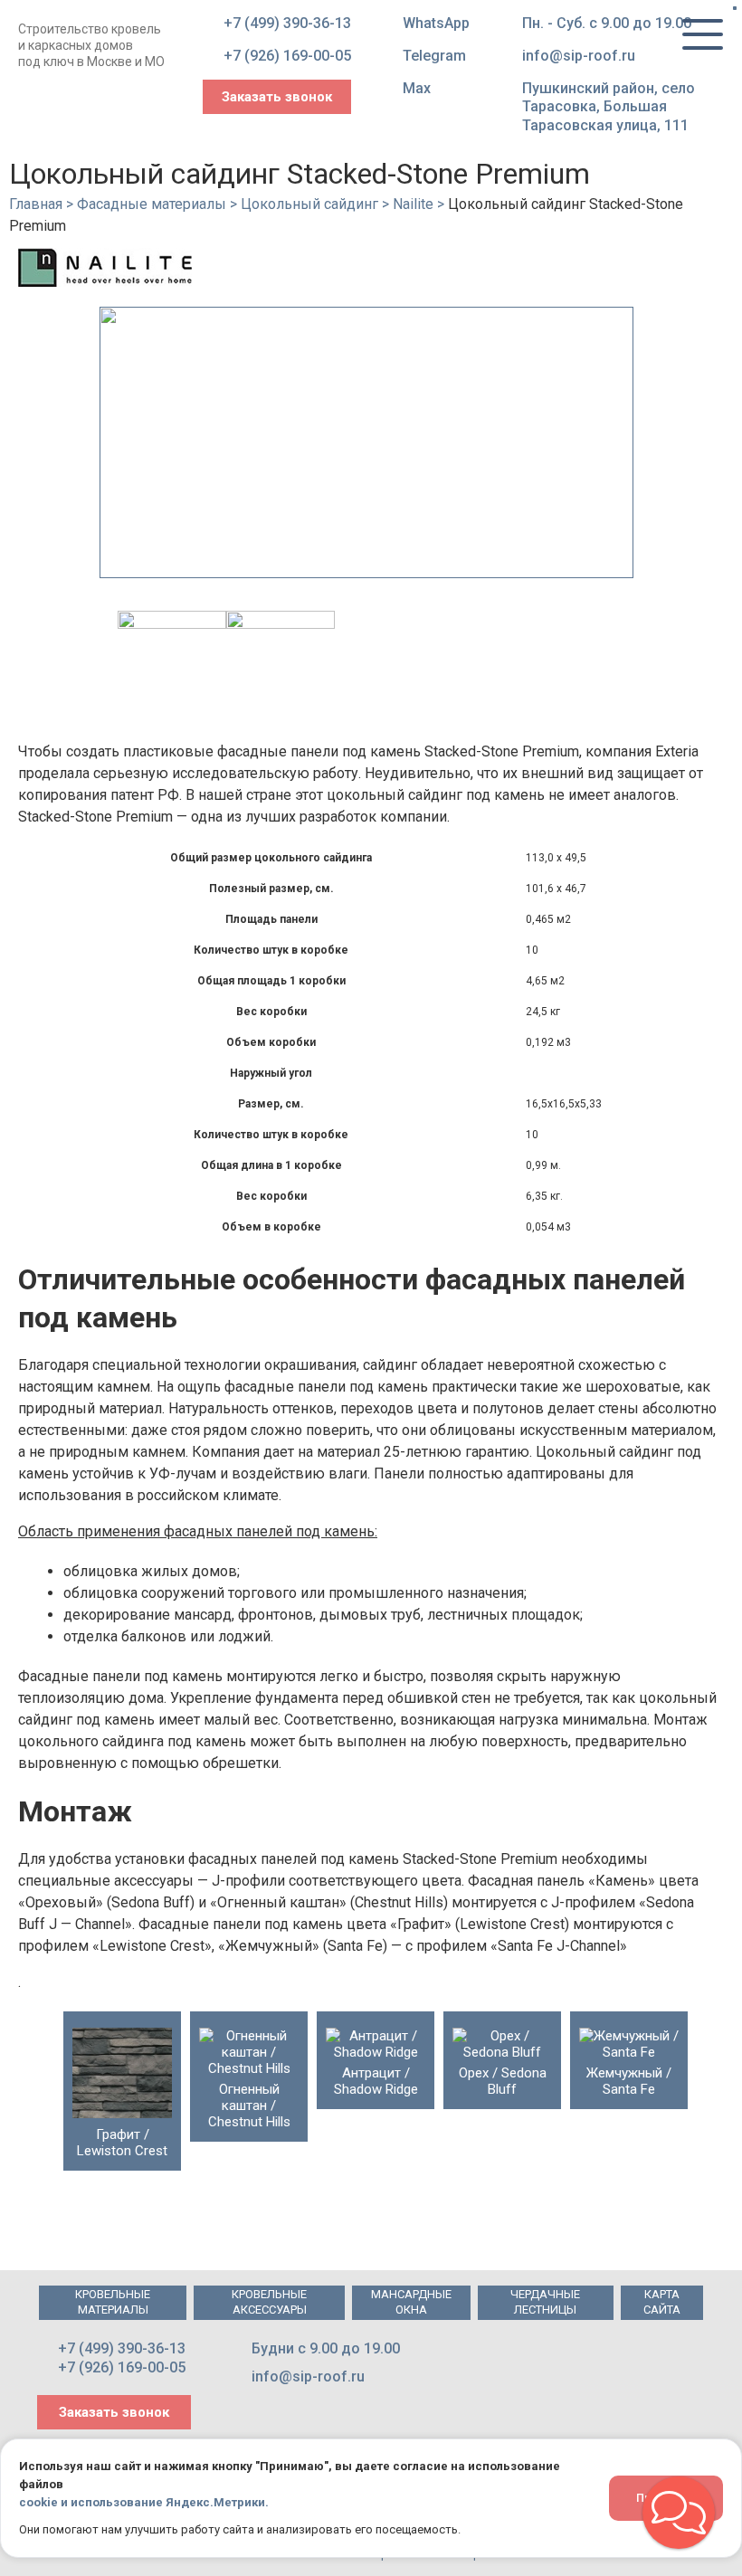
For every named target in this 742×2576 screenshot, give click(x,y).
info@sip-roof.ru (579, 56)
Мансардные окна (411, 2302)
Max (417, 88)
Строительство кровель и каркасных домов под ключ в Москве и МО (91, 45)
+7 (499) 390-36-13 (287, 23)
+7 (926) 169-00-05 (287, 56)
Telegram (434, 56)
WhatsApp (436, 23)
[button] (679, 2513)
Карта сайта (662, 2302)
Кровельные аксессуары (269, 2302)
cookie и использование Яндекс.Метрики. (144, 2502)
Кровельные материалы (113, 2302)
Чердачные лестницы (545, 2302)
